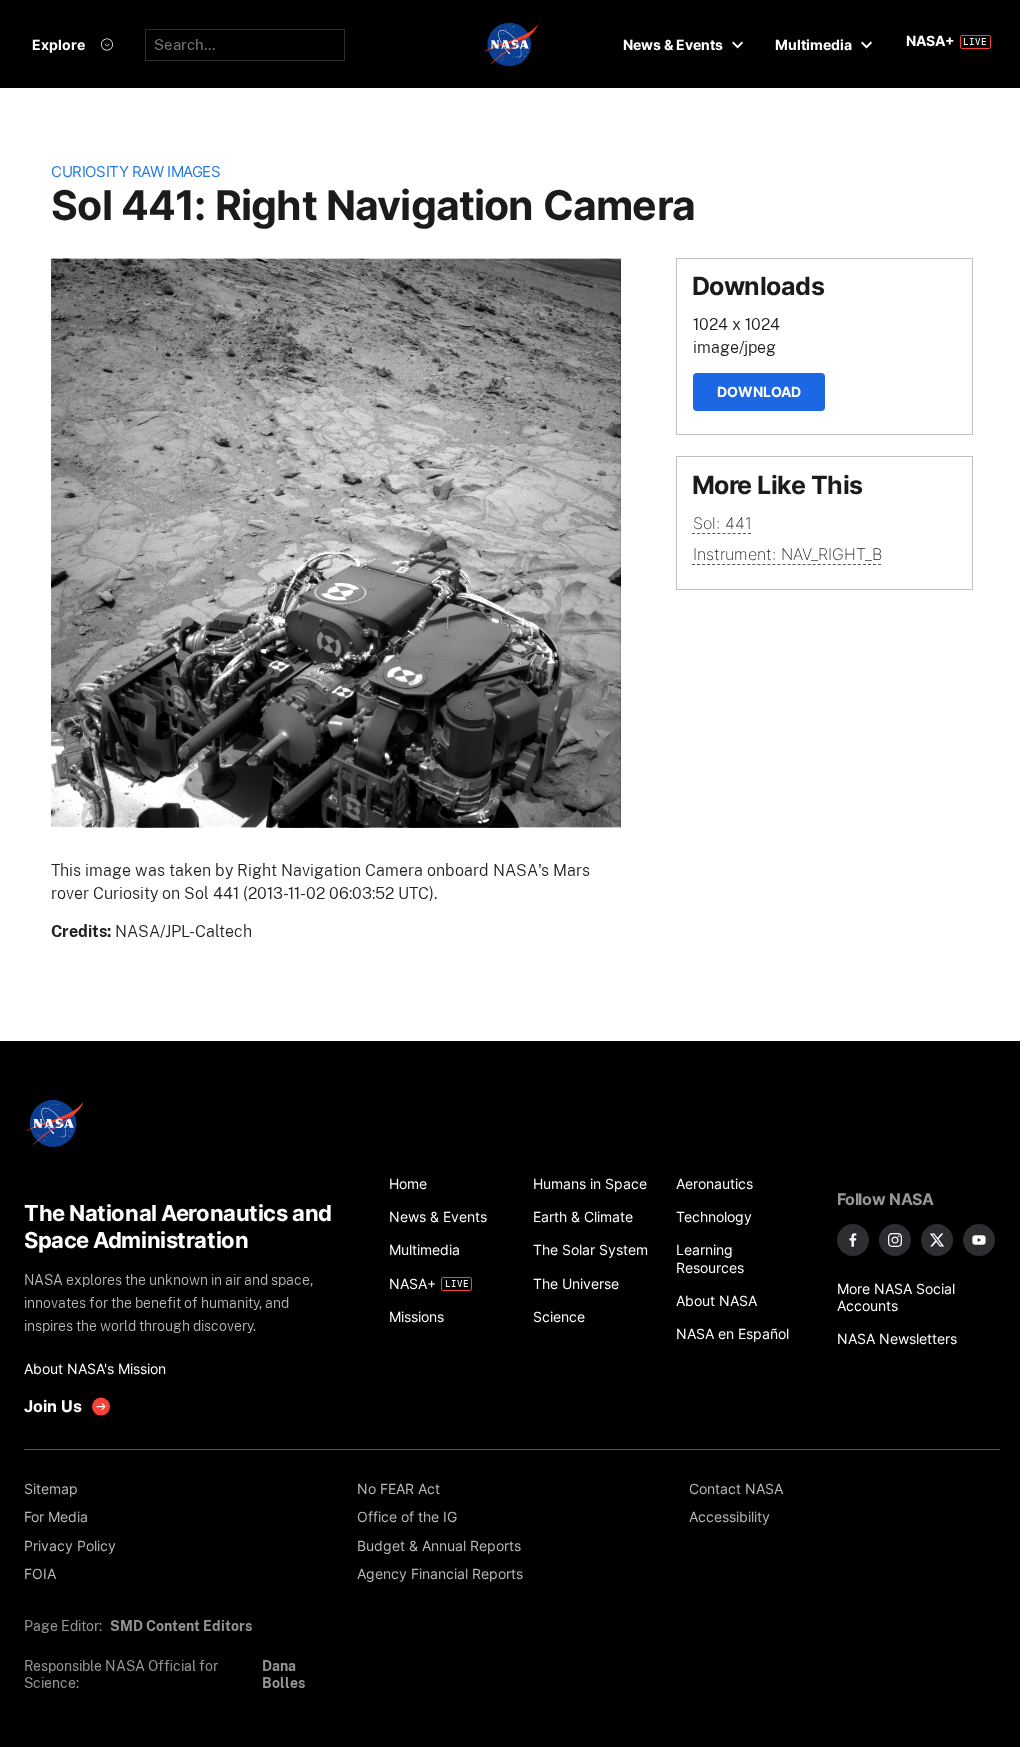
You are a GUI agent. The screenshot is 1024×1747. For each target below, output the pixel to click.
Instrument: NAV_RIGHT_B (787, 554)
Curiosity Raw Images (135, 172)
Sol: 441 (722, 523)
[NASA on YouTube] (979, 1240)
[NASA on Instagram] (895, 1240)
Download (759, 391)
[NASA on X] (937, 1240)
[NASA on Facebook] (853, 1240)
